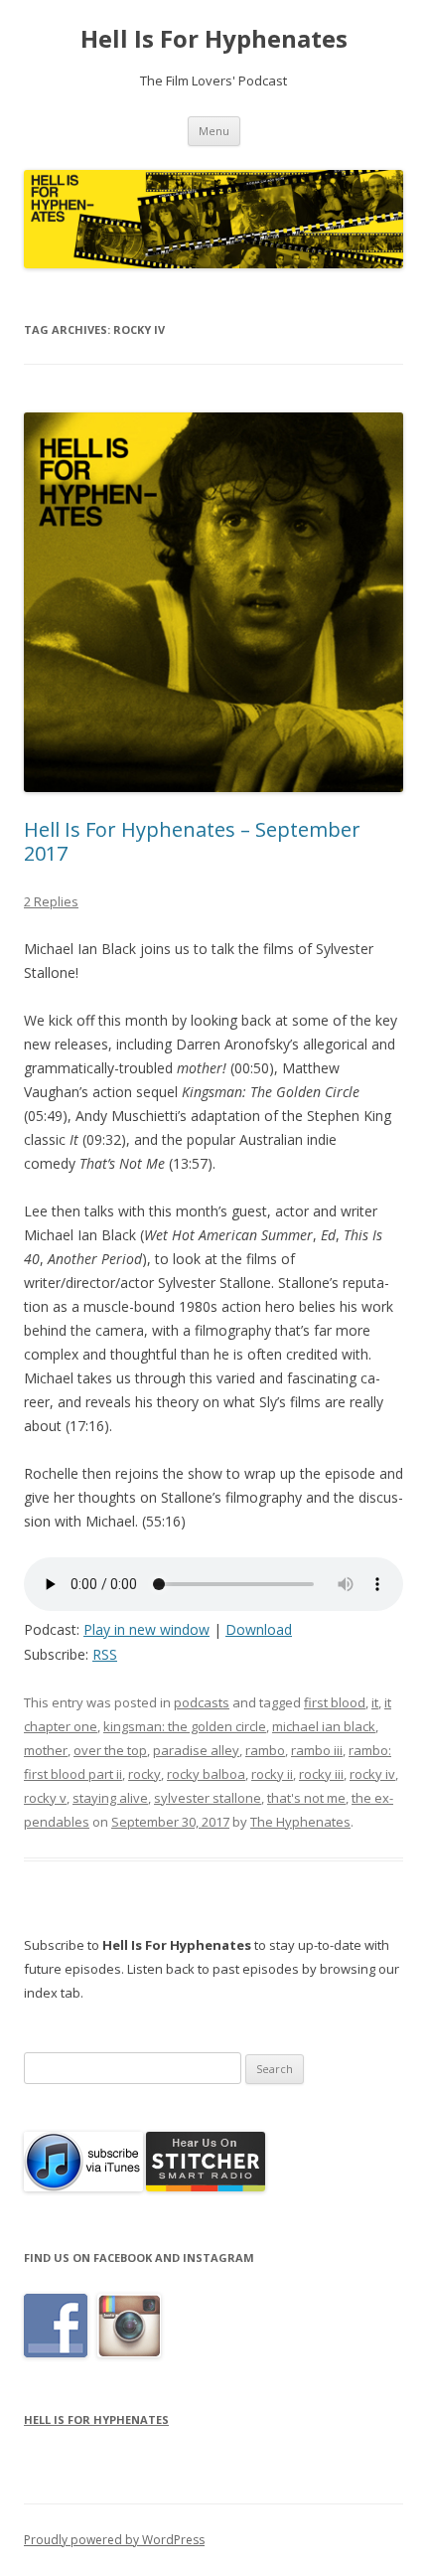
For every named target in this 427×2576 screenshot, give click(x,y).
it (375, 1702)
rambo (265, 1750)
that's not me (306, 1798)
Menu (214, 131)
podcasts (202, 1702)
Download (259, 1629)
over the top (110, 1750)
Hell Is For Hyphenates (214, 39)
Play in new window (146, 1629)
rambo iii (317, 1750)
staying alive (110, 1798)
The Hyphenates (300, 1822)
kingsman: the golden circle (185, 1726)
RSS (105, 1654)
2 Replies (51, 901)
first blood (335, 1702)
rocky (144, 1774)
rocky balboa (206, 1774)
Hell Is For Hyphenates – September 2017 (192, 841)
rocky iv (372, 1774)
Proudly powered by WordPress (114, 2540)
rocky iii (321, 1774)
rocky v (45, 1798)
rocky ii (272, 1774)
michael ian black (324, 1726)
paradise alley (196, 1750)
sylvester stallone (208, 1798)
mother (46, 1750)
